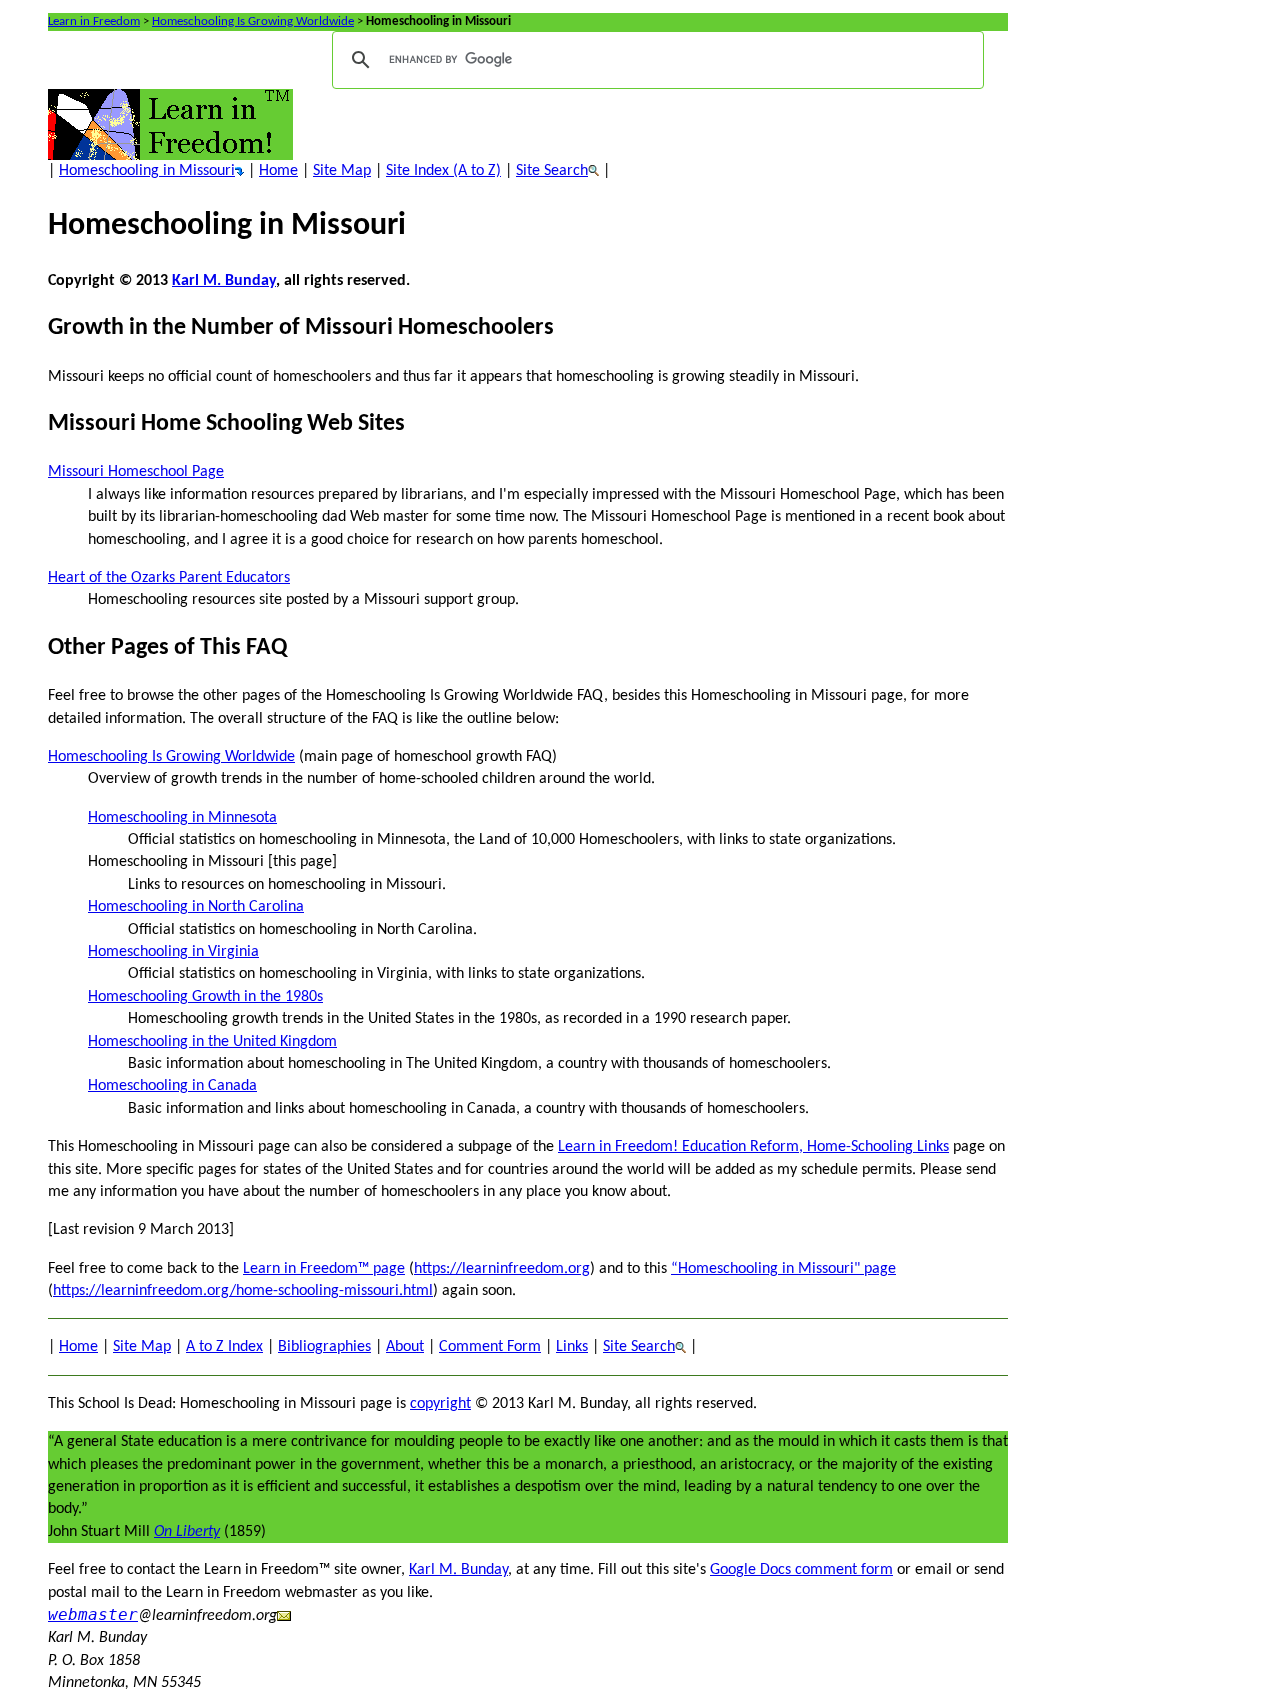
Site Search (552, 171)
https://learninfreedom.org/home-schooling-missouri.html (243, 1291)
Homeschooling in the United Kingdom (212, 1042)
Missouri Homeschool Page (136, 472)
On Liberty (187, 1532)
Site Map (342, 171)
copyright (440, 1404)
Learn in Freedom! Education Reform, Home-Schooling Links (753, 1147)
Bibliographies (324, 1347)
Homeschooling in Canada (172, 1086)
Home (278, 171)
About (405, 1347)
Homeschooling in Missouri (147, 171)
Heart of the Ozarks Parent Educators (169, 578)
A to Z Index (224, 1347)
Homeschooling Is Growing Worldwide (253, 21)
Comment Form (490, 1347)
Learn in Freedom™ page (324, 1269)
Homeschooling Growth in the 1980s (205, 997)
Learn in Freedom (94, 21)
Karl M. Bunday (224, 281)
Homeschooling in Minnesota (182, 818)
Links (572, 1347)
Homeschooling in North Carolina (196, 907)
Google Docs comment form (801, 1570)
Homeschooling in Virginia (173, 952)
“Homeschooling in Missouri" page (783, 1269)
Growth (86, 328)
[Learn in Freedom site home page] (170, 124)
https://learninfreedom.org (502, 1269)
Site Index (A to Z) (443, 171)
